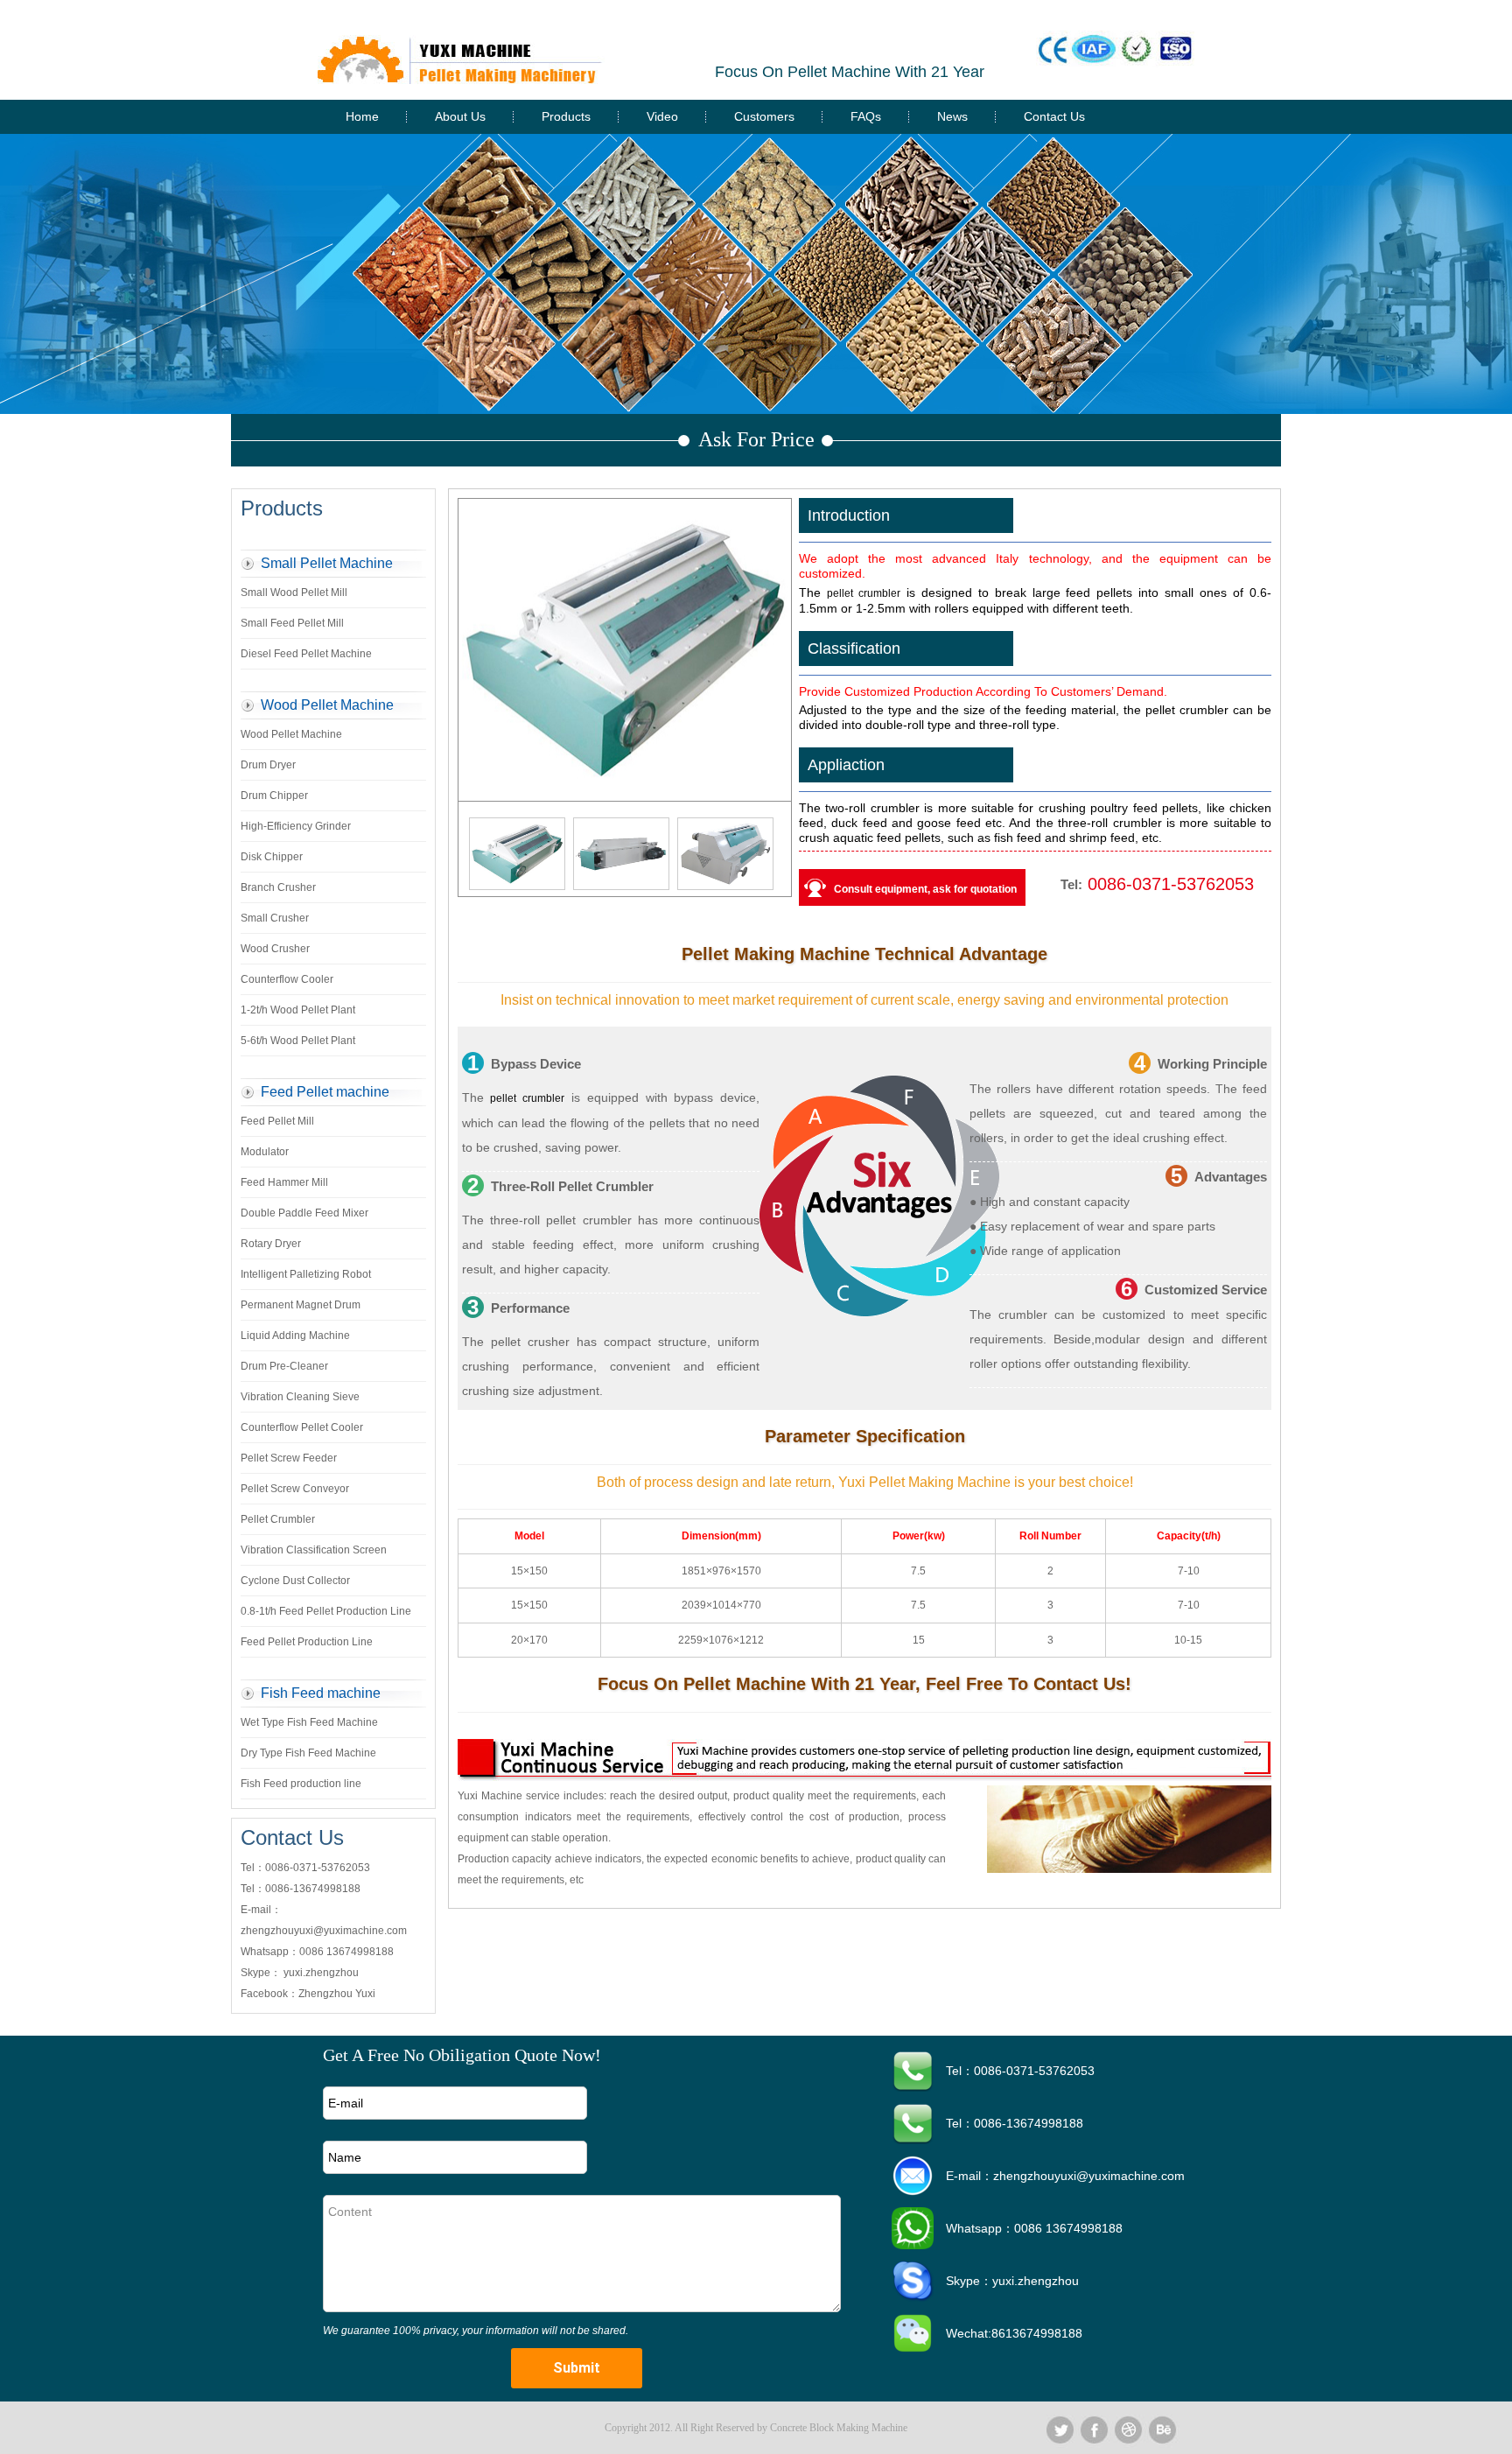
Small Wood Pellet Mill (294, 592)
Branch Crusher (278, 887)
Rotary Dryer (271, 1244)
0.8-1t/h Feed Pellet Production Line (326, 1611)
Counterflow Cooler (287, 979)
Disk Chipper (272, 857)
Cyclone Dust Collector (295, 1581)
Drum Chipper (274, 796)
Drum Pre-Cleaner (284, 1366)
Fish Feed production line (301, 1784)
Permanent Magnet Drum (301, 1305)
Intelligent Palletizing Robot (306, 1274)
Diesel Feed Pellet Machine (306, 654)
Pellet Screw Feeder (289, 1458)
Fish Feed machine (321, 1693)
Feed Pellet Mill (277, 1121)
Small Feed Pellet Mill (292, 623)
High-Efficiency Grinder (296, 826)
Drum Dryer (268, 765)
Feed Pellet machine (325, 1092)
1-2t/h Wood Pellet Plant (298, 1010)
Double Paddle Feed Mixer (304, 1213)
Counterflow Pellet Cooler (302, 1427)
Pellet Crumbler (278, 1519)
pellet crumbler (864, 593)
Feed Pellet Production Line (307, 1642)
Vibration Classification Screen (314, 1550)
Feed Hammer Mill (284, 1182)
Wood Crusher (275, 949)
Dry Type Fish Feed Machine (308, 1753)
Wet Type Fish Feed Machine (309, 1722)
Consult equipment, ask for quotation (925, 889)
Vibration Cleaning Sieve (300, 1397)
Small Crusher (275, 918)
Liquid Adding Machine (295, 1336)
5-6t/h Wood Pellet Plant (298, 1041)
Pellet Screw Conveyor (295, 1489)
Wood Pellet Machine (327, 705)
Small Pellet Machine (327, 563)
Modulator (265, 1152)
